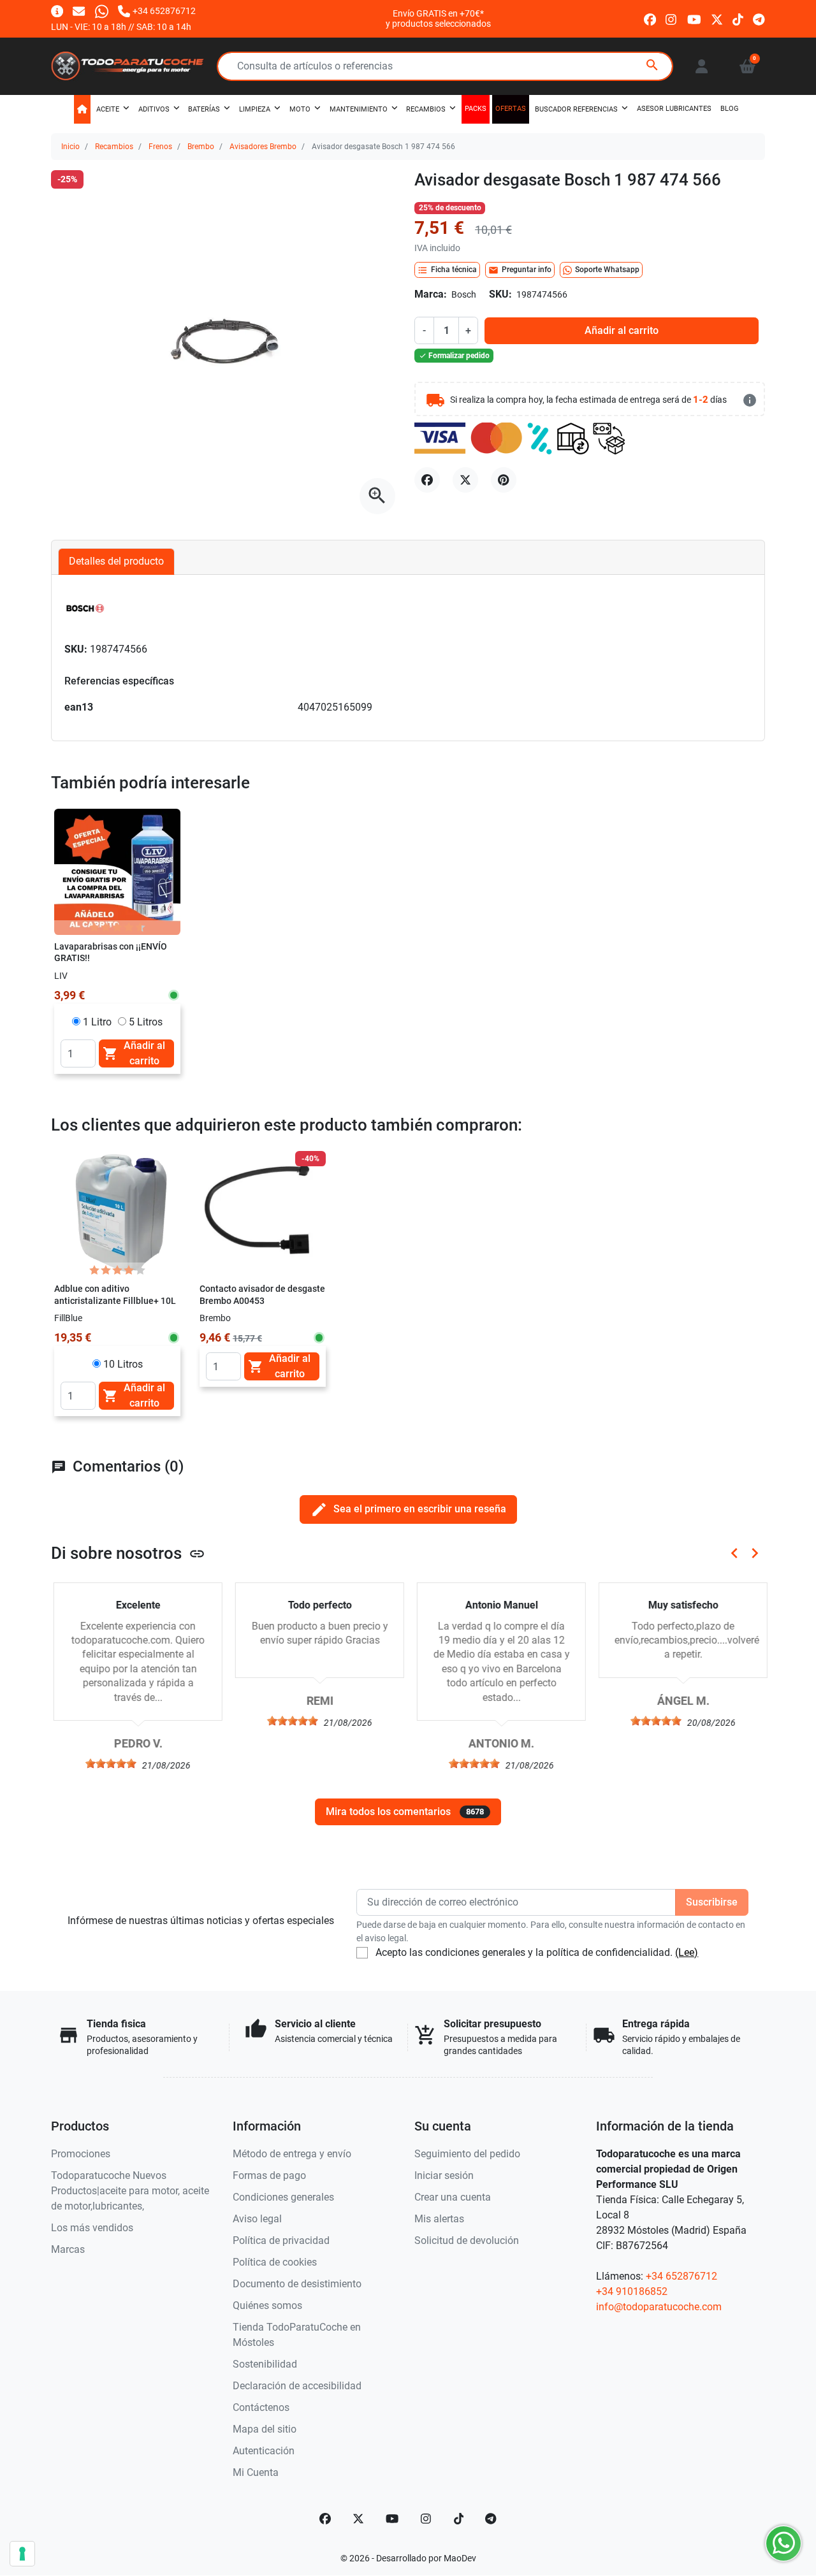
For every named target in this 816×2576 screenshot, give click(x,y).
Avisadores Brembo (263, 147)
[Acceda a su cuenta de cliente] (702, 66)
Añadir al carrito (622, 330)
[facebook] (650, 18)
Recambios (114, 147)
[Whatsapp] (102, 11)
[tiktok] (738, 18)
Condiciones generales (283, 2197)
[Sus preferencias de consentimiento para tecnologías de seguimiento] (22, 2554)
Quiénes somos (267, 2305)
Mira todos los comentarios (405, 1812)
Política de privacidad (281, 2240)
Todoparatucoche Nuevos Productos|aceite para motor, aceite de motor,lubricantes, (130, 2191)
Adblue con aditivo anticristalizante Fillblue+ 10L (115, 1295)
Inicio (70, 147)
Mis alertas (439, 2219)
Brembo (201, 147)
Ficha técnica (447, 270)
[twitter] (717, 18)
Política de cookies (275, 2262)
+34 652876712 (681, 2276)
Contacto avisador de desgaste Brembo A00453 (262, 1295)
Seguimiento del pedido (467, 2154)
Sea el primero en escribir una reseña (408, 1509)
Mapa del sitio (265, 2429)
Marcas (68, 2249)
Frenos (160, 147)
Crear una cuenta (453, 2197)
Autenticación (264, 2451)
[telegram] (759, 18)
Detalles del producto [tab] (116, 561)
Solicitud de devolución (467, 2240)
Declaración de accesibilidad (297, 2386)
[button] (747, 66)
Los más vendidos (92, 2228)
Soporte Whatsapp (607, 270)
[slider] (108, 1763)
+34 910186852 (632, 2291)
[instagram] (672, 18)
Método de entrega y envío (292, 2154)
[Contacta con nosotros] (79, 11)
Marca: (431, 294)
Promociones (81, 2154)
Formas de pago (269, 2175)
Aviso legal (257, 2219)
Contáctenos (261, 2407)
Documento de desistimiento (297, 2284)
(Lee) (687, 1952)
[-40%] (263, 1213)
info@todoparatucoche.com (659, 2307)
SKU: (500, 294)
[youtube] (694, 18)
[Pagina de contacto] (57, 11)
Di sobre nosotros (128, 1553)
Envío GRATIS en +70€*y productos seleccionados (438, 18)
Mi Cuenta (256, 2472)
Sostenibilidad (265, 2364)
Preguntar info (520, 270)
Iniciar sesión (444, 2175)
